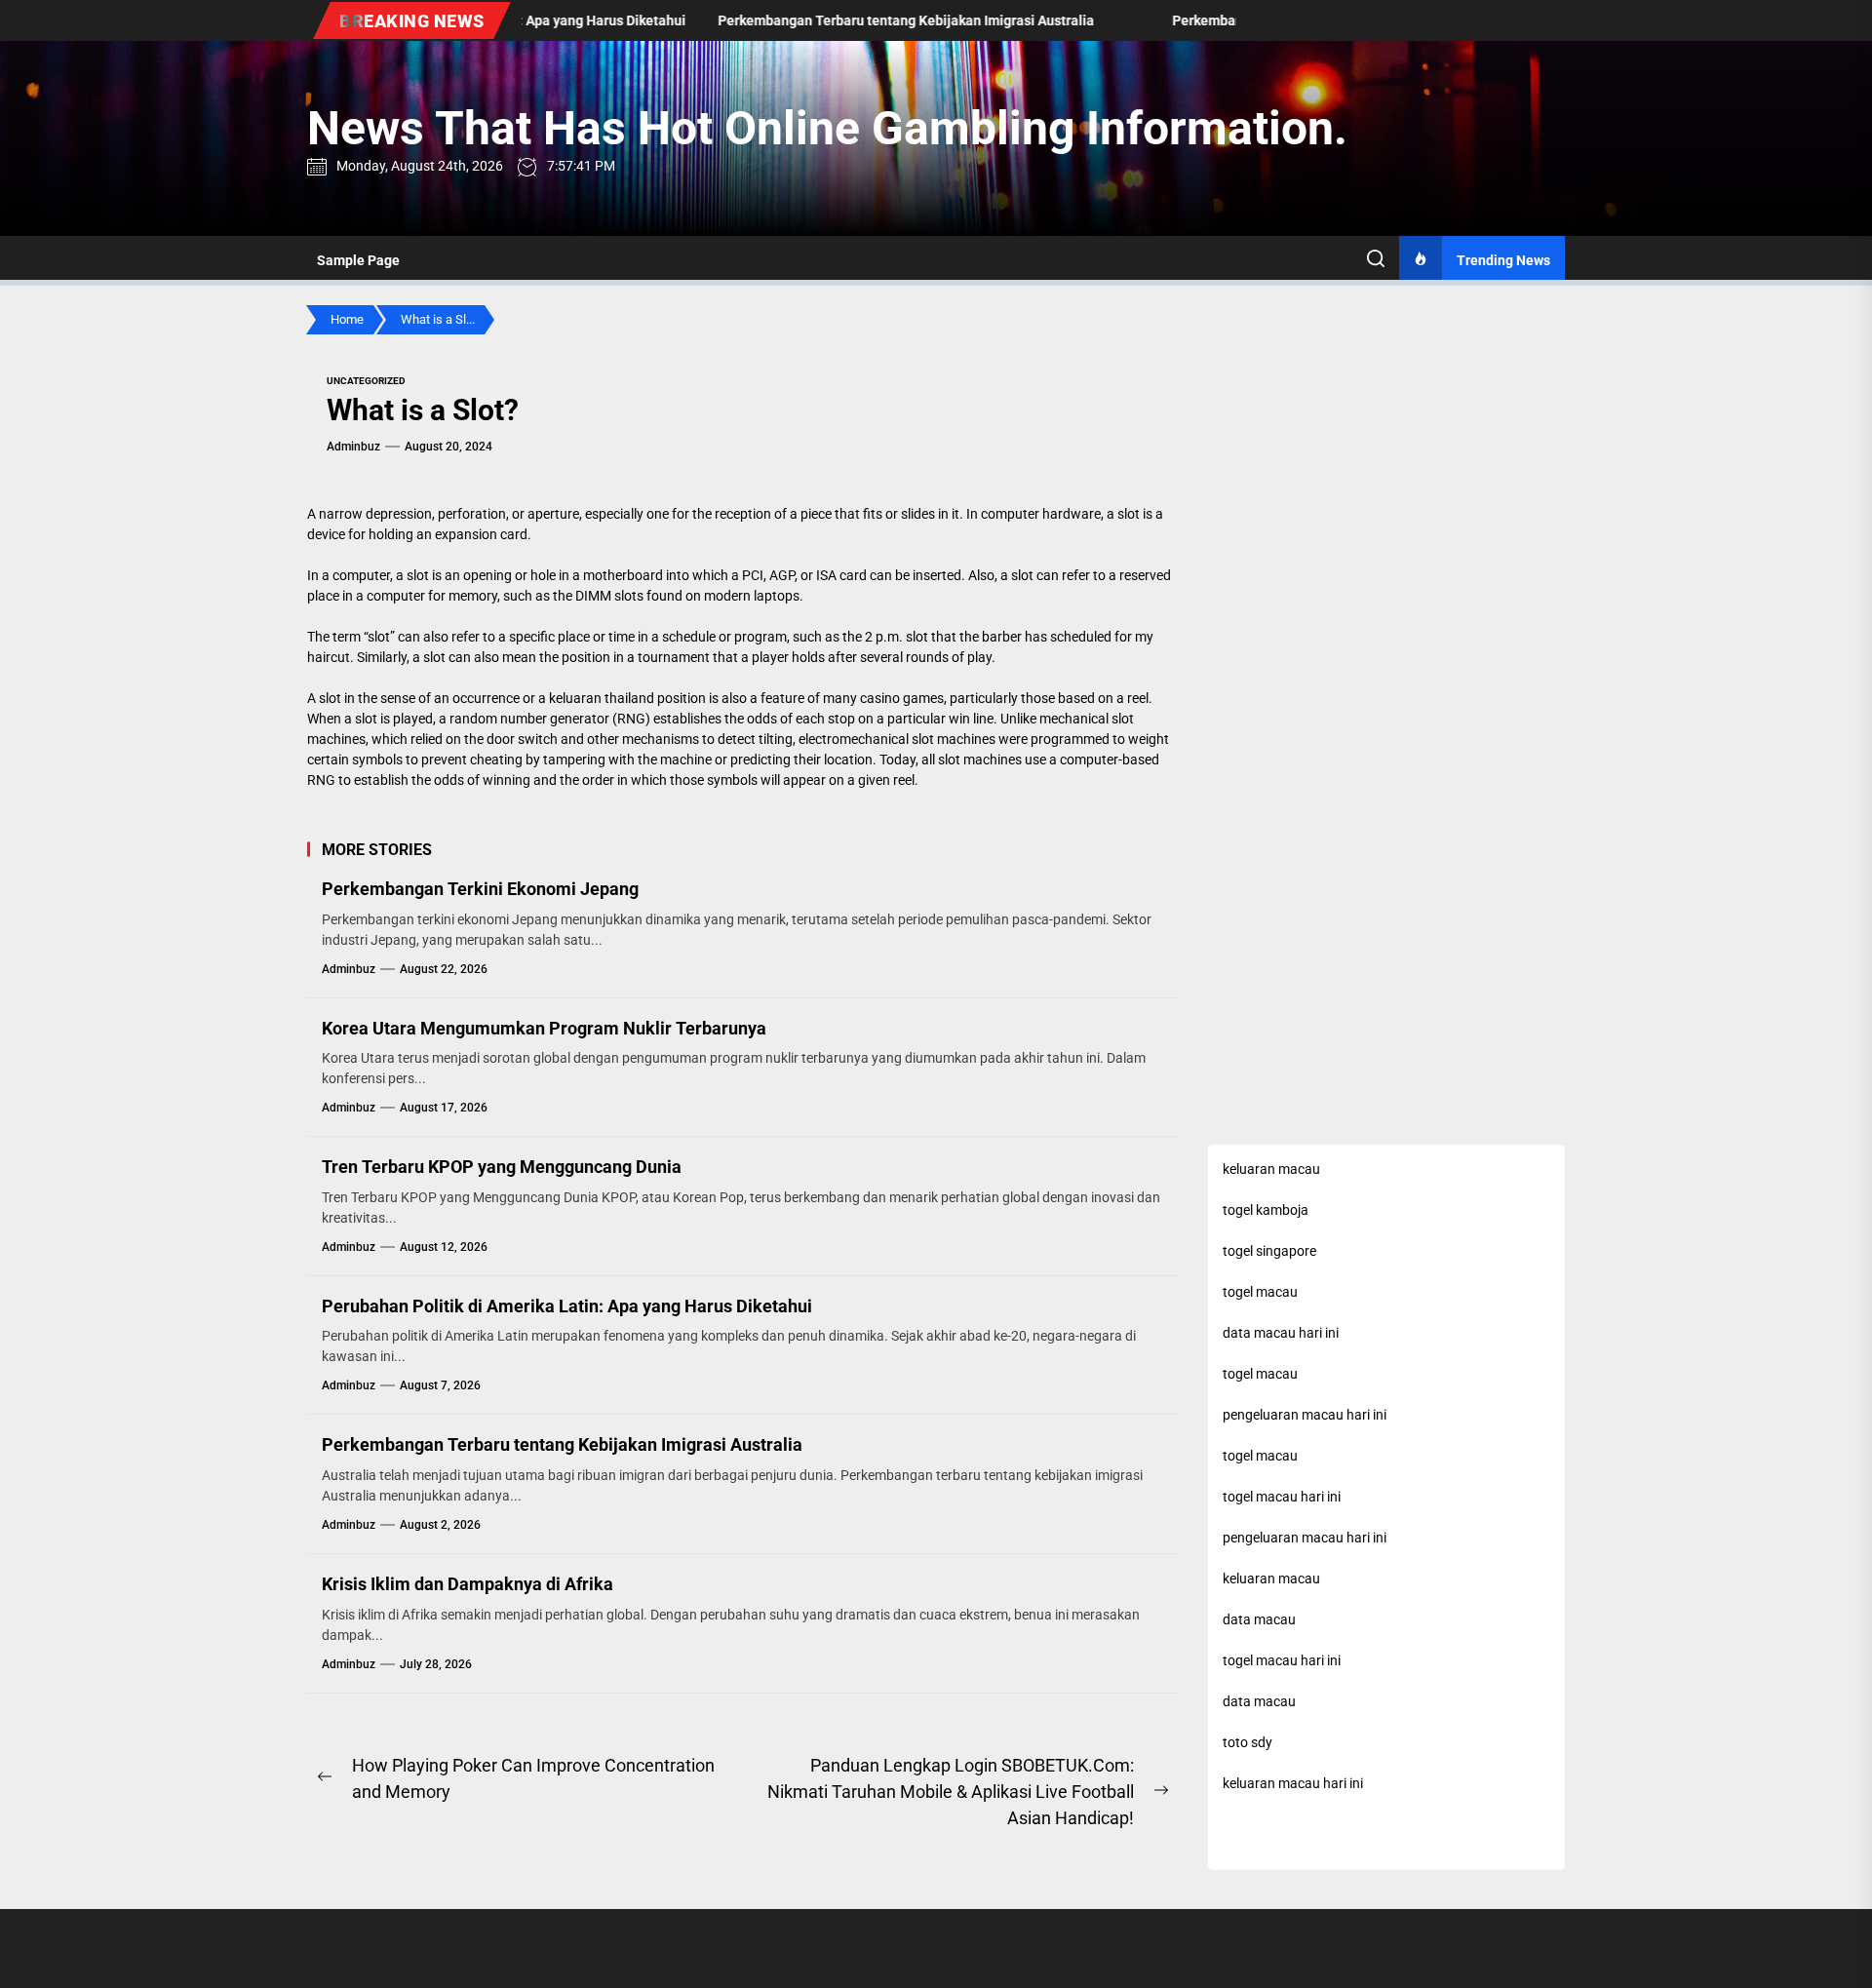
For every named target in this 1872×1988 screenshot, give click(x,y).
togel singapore (1269, 1251)
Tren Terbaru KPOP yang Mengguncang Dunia (502, 1167)
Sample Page (358, 260)
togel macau (1260, 1374)
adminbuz (353, 447)
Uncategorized (366, 381)
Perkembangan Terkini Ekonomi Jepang (480, 889)
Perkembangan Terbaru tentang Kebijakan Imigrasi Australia (562, 1444)
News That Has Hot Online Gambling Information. (827, 128)
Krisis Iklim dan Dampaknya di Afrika (468, 1584)
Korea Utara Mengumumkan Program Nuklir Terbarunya (544, 1028)
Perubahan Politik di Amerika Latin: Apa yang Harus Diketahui (567, 1306)
